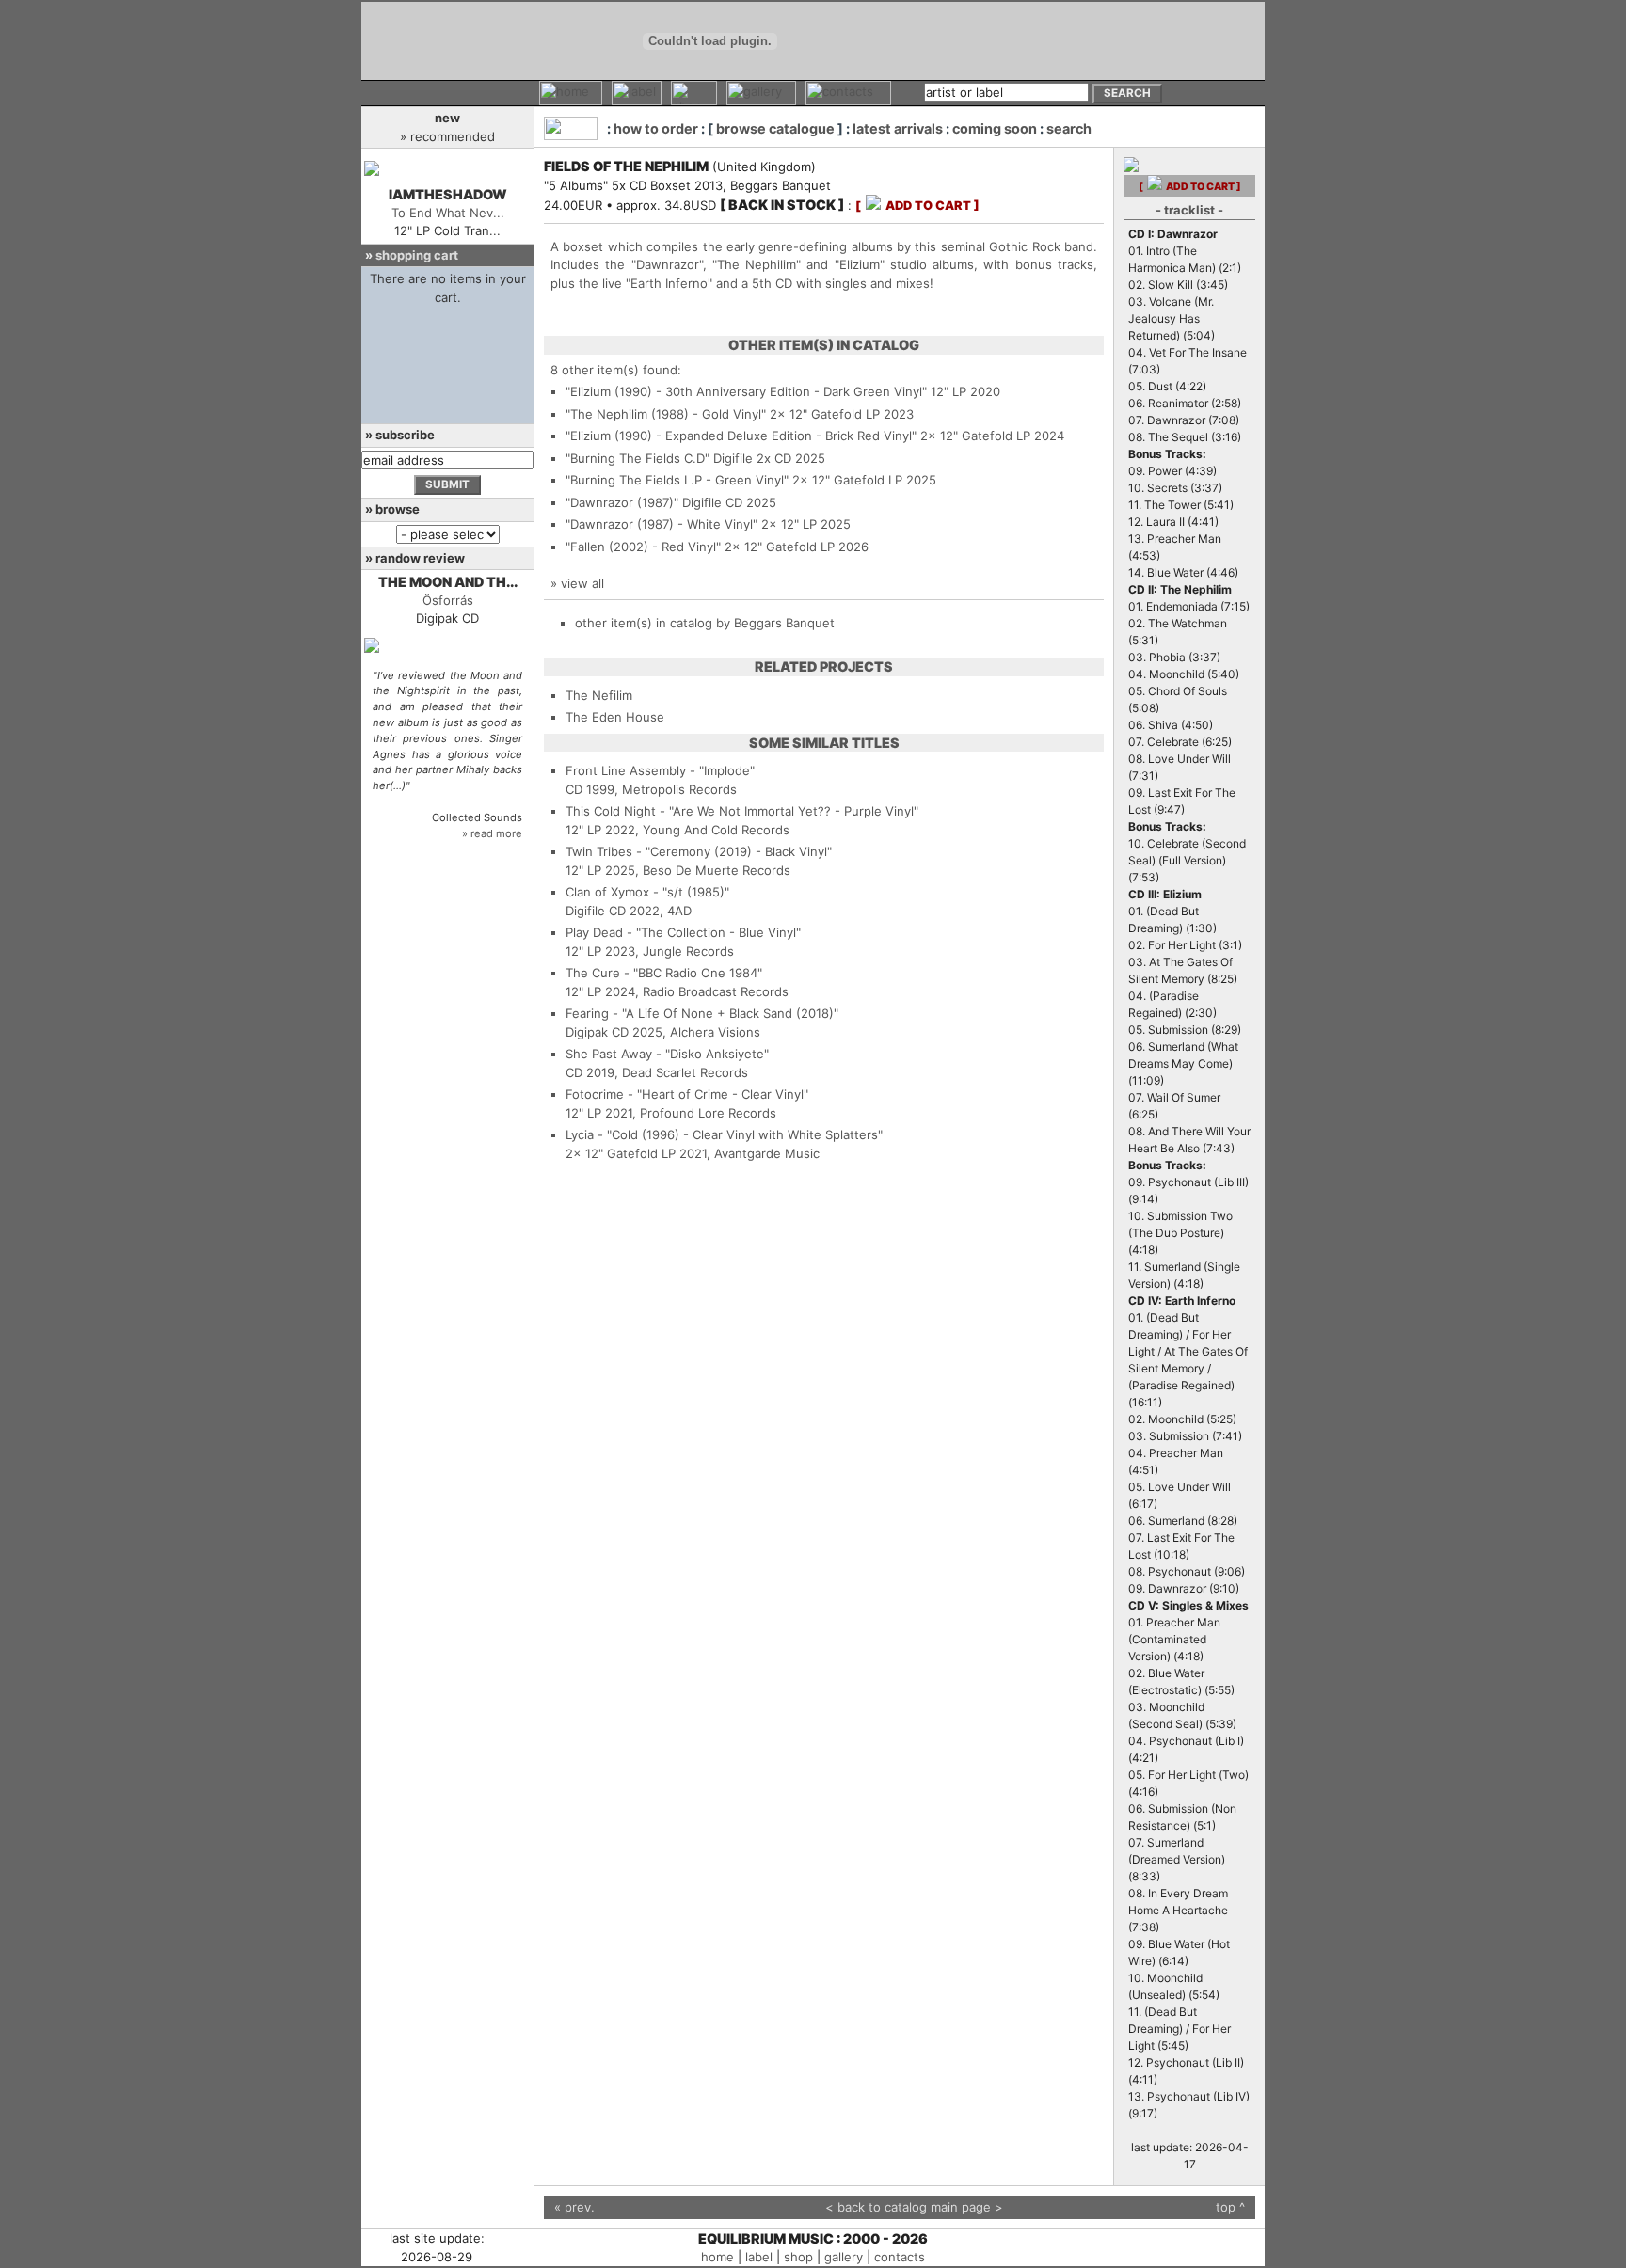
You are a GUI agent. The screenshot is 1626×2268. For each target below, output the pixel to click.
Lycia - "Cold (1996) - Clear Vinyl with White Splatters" (724, 1134)
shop (798, 2257)
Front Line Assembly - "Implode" (660, 770)
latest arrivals (898, 128)
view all (582, 583)
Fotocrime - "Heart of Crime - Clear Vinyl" (687, 1094)
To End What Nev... (448, 213)
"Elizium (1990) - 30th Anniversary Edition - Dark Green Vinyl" (746, 391)
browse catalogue (775, 128)
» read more (492, 833)
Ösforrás (448, 600)
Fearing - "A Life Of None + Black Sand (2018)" (702, 1013)
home (717, 2257)
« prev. (574, 2207)
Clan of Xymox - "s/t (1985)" (647, 892)
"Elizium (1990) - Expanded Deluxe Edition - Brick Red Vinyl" (741, 436)
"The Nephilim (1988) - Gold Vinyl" (666, 414)
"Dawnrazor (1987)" (622, 502)
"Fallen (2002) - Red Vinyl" (643, 547)
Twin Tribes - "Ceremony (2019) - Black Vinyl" (699, 851)
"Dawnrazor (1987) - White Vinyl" (662, 524)
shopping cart (417, 255)
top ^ (1230, 2207)
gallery (844, 2257)
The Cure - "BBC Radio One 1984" (664, 973)
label (759, 2257)
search (1069, 128)
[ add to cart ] (917, 206)
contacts (900, 2257)
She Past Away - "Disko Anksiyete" (667, 1054)
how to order (656, 128)
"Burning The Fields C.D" (638, 458)
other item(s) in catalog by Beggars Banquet (705, 623)
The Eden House (615, 717)
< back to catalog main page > (914, 2207)
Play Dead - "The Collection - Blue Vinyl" (683, 932)
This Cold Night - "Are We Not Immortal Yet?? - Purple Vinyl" (742, 811)
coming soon (995, 128)
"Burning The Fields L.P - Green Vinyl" (677, 480)
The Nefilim (599, 695)
